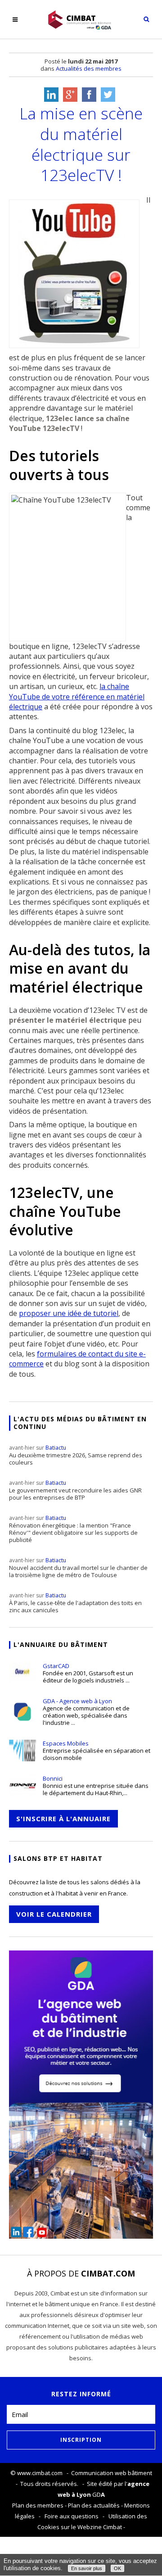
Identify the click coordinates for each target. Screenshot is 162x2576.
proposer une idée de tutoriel (69, 1313)
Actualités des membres (89, 68)
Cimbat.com (108, 2273)
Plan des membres (38, 2505)
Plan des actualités (94, 2505)
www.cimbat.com (40, 2473)
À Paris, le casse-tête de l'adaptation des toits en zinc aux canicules (75, 1603)
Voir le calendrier (54, 1914)
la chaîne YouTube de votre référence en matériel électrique (77, 696)
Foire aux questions (72, 2516)
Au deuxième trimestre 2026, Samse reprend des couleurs (76, 1455)
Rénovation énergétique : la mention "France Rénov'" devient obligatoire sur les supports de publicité (73, 1529)
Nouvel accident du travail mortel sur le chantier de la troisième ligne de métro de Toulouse (78, 1568)
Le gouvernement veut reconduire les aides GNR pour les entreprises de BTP (75, 1490)
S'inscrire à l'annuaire (63, 1819)
